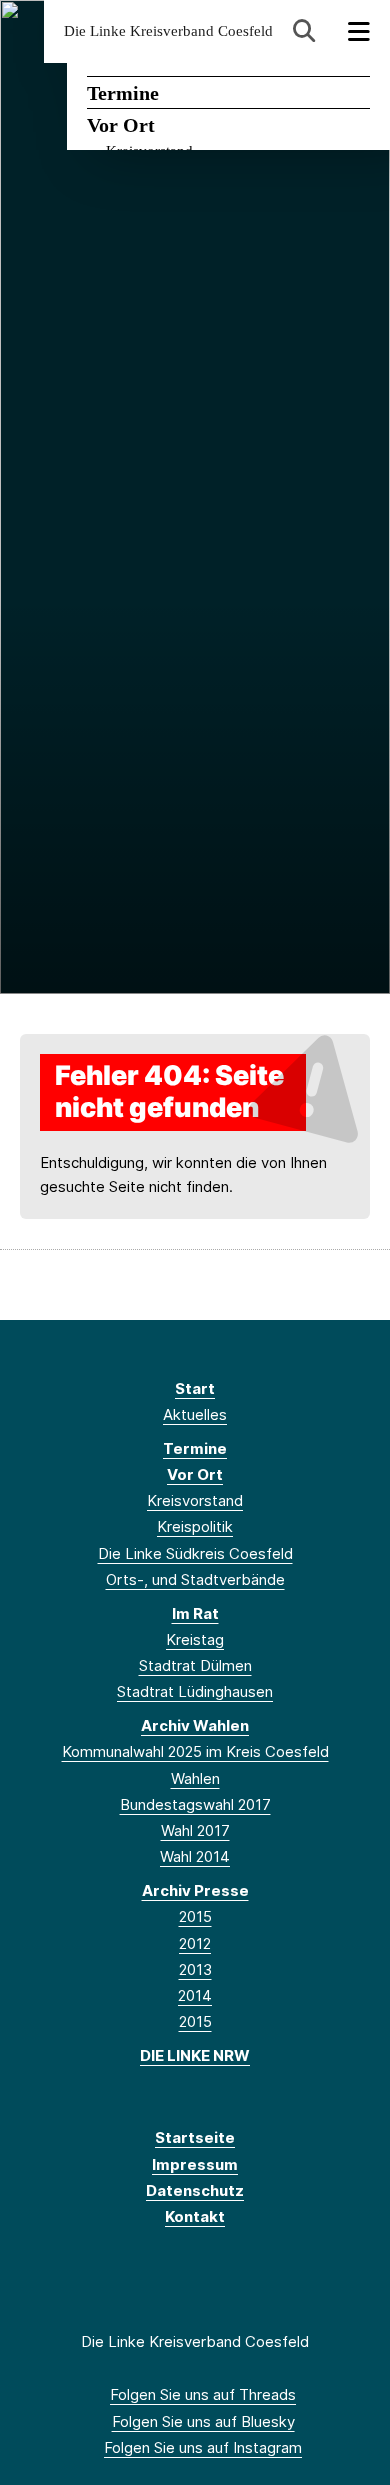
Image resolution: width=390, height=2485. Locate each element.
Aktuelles (195, 1414)
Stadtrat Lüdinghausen (195, 1691)
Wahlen (195, 1778)
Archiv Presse (195, 1890)
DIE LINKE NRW (195, 2055)
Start (195, 1388)
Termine (123, 93)
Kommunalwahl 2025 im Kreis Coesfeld (195, 1751)
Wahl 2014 (195, 1856)
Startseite (195, 2137)
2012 (195, 1943)
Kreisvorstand (195, 1500)
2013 (195, 1969)
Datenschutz (195, 2190)
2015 (195, 1916)
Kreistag (195, 1639)
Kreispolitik (195, 1526)
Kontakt (195, 2216)
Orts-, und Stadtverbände (195, 1579)
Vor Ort (121, 125)
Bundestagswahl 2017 (195, 1804)
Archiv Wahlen (195, 1725)
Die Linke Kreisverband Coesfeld (168, 31)
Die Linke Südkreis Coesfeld (195, 1553)
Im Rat (195, 1613)
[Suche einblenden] (304, 31)
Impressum (195, 2164)
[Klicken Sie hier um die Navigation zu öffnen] (359, 31)
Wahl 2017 (195, 1830)
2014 (195, 1995)
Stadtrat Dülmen (195, 1665)
